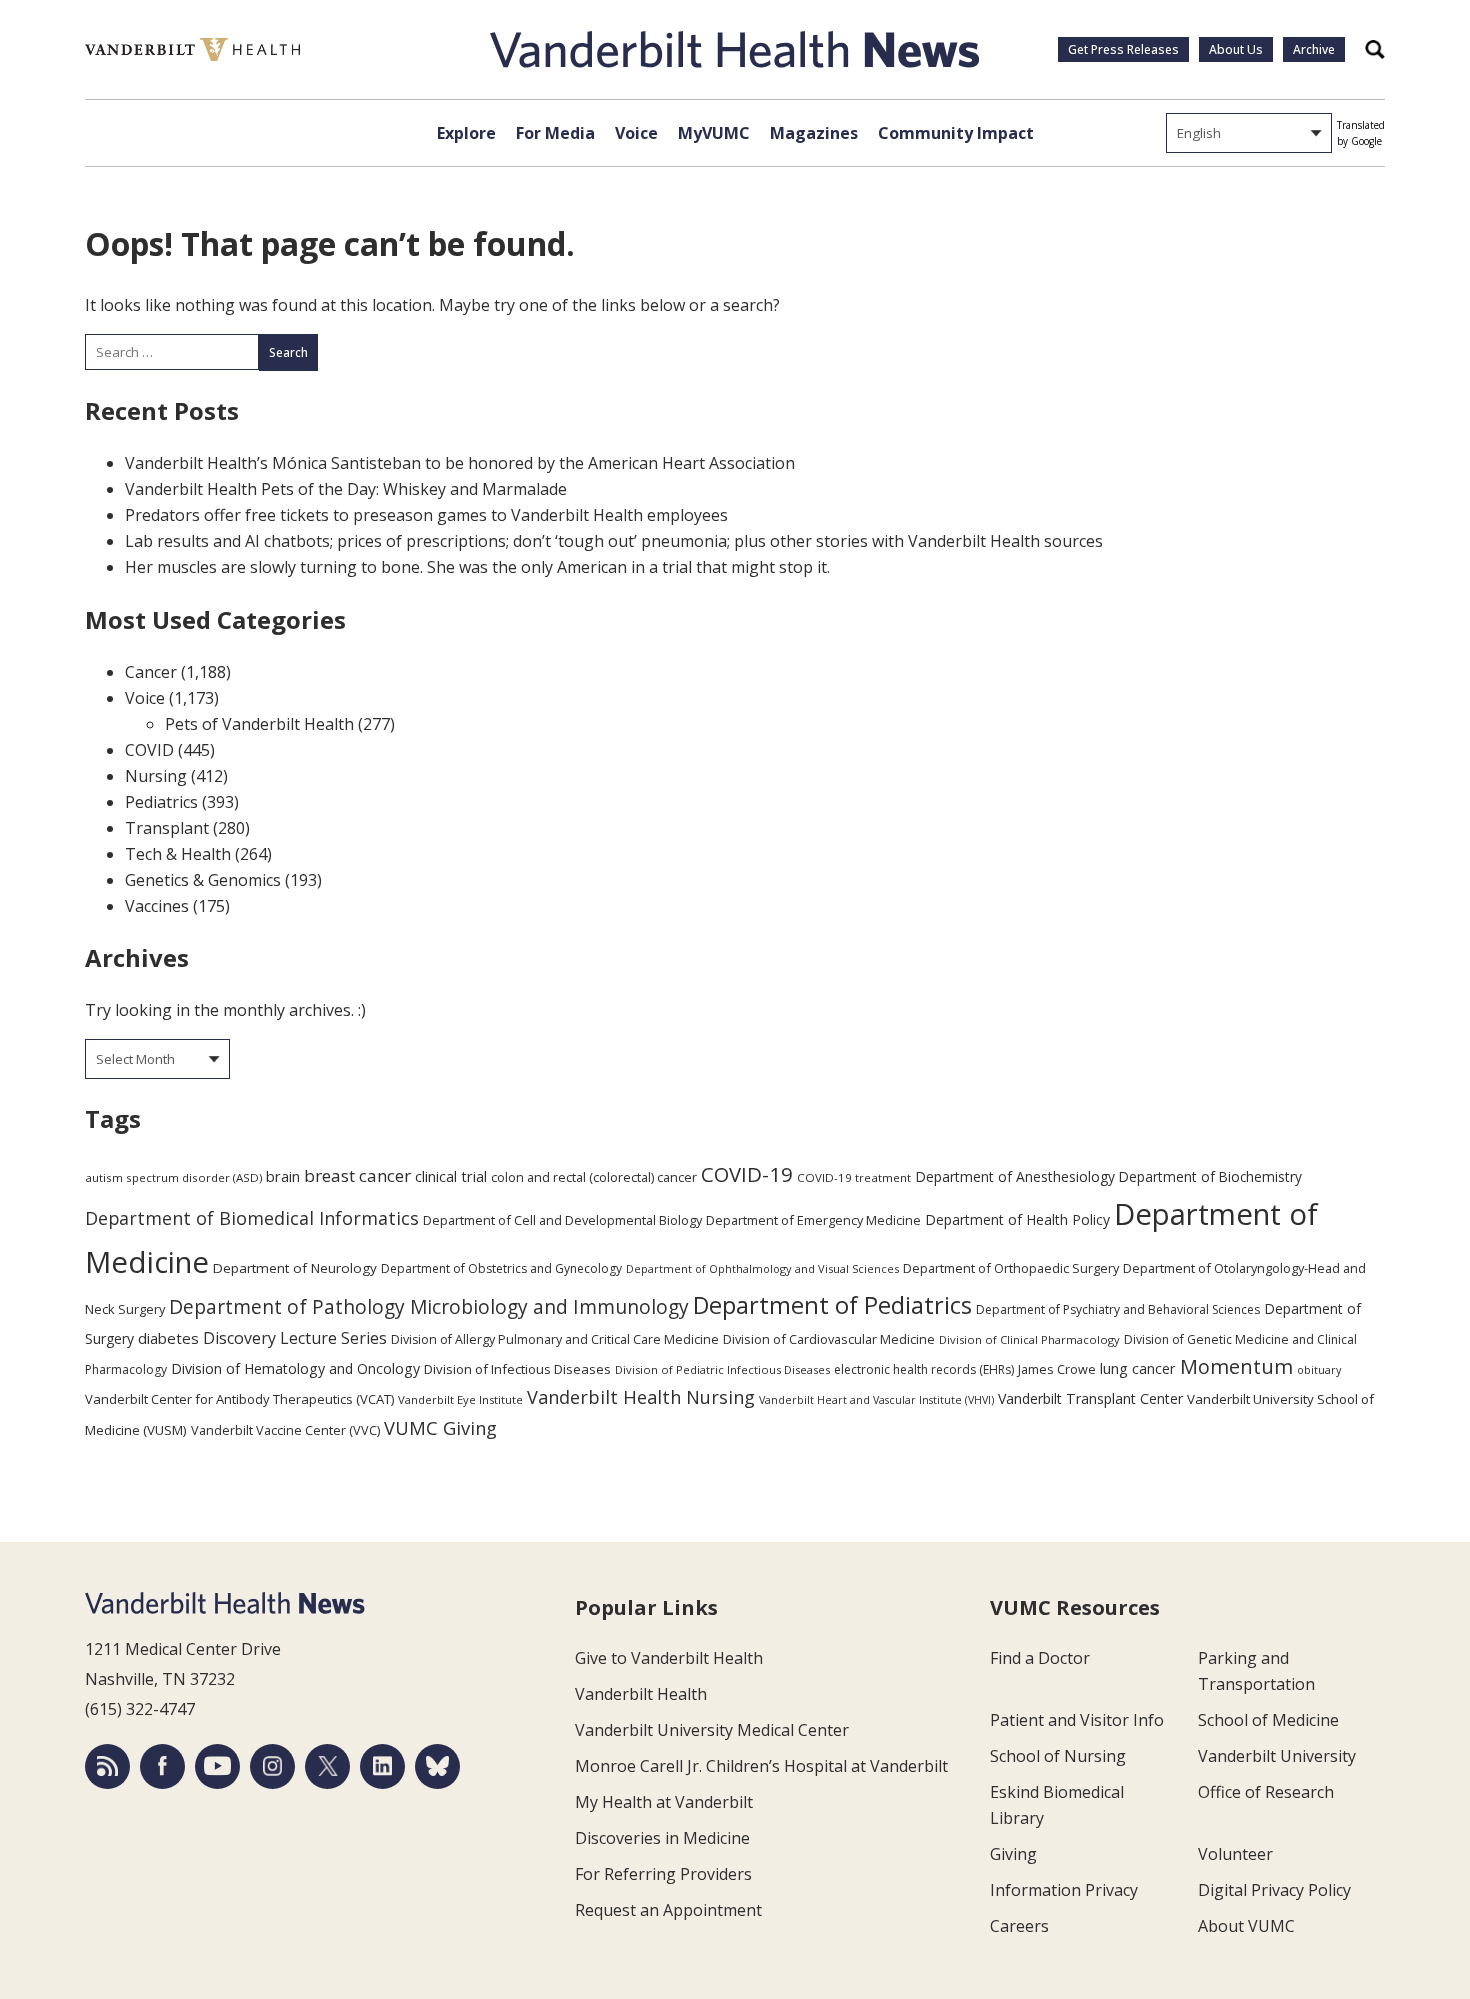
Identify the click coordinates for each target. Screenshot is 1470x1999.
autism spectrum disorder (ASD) (173, 1177)
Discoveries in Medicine (662, 1838)
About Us (1236, 49)
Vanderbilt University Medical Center (712, 1730)
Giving (1013, 1854)
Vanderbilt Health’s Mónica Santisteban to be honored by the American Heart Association (460, 463)
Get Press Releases (1123, 49)
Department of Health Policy (1017, 1219)
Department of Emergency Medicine (813, 1220)
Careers (1019, 1926)
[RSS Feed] (107, 1766)
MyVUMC (714, 133)
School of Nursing (1058, 1756)
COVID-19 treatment (854, 1177)
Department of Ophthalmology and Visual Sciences (762, 1268)
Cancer (151, 672)
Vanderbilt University (1277, 1756)
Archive (1314, 49)
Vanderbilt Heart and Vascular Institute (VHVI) (876, 1400)
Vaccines (157, 906)
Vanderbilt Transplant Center (1090, 1398)
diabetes (168, 1338)
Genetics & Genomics (203, 880)
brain (283, 1176)
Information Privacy (1064, 1890)
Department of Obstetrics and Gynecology (501, 1268)
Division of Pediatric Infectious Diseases (722, 1369)
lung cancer (1138, 1368)
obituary (1319, 1369)
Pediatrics (161, 802)
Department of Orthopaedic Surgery (1011, 1268)
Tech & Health (178, 854)
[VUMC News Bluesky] (437, 1766)
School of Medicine (1268, 1720)
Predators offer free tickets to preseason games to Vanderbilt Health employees (426, 515)
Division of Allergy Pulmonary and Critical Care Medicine (555, 1339)
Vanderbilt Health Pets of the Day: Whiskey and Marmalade (346, 489)
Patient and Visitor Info (1077, 1720)
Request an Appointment (668, 1910)
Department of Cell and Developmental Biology (562, 1220)
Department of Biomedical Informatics (252, 1218)
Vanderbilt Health (641, 1694)
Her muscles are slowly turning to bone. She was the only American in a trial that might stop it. (477, 567)
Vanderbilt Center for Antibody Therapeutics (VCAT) (239, 1399)
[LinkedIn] (382, 1766)
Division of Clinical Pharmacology (1029, 1339)
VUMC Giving (440, 1427)
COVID (149, 750)
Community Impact (956, 133)
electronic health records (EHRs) (924, 1369)
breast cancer (357, 1175)
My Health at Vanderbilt (664, 1802)
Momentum (1236, 1366)
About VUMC (1246, 1926)
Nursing (156, 776)
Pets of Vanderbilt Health (259, 724)
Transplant (167, 828)
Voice (636, 133)
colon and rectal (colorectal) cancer (594, 1177)
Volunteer (1235, 1854)
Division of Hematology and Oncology (295, 1368)
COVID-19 (747, 1174)
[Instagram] (272, 1766)
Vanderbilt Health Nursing (641, 1397)
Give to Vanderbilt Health (669, 1658)
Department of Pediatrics (832, 1305)
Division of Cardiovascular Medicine (829, 1339)
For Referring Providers (663, 1874)
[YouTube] (217, 1766)
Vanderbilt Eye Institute (460, 1399)
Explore (466, 133)
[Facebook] (162, 1766)
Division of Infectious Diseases (517, 1369)
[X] (327, 1766)
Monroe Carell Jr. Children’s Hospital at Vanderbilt (761, 1766)
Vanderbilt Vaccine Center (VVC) (285, 1430)
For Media (555, 133)
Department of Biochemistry (1210, 1176)
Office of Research (1266, 1792)
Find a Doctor (1040, 1658)
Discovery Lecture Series (295, 1338)
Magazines (814, 133)
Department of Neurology (295, 1268)
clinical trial (451, 1176)
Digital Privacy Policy (1274, 1890)
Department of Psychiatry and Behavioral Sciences (1118, 1309)
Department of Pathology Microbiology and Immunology (429, 1307)
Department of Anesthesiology (1015, 1176)
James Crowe (1057, 1369)
